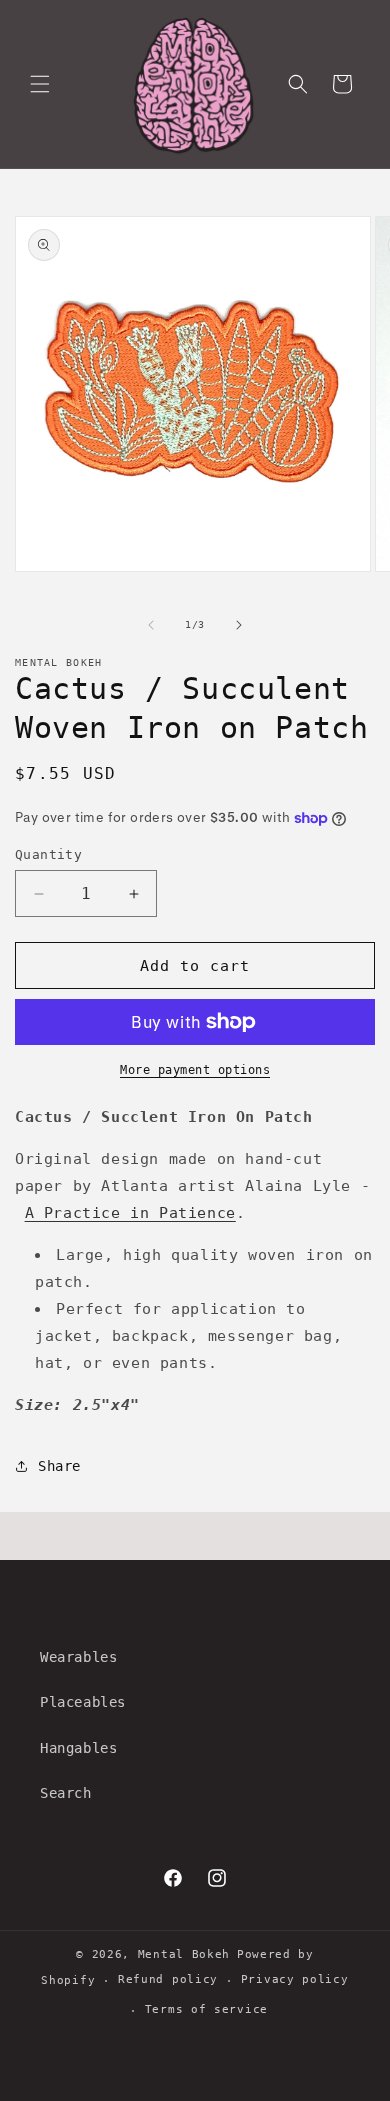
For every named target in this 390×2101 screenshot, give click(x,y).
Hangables (78, 1748)
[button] (40, 84)
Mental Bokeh (184, 1954)
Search (66, 1793)
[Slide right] (239, 625)
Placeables (83, 1702)
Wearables (78, 1657)
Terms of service (206, 2009)
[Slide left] (151, 625)
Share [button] (59, 1466)
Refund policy (168, 1979)
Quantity (48, 854)
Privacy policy (295, 1979)
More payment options (195, 1070)
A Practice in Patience (130, 1213)
